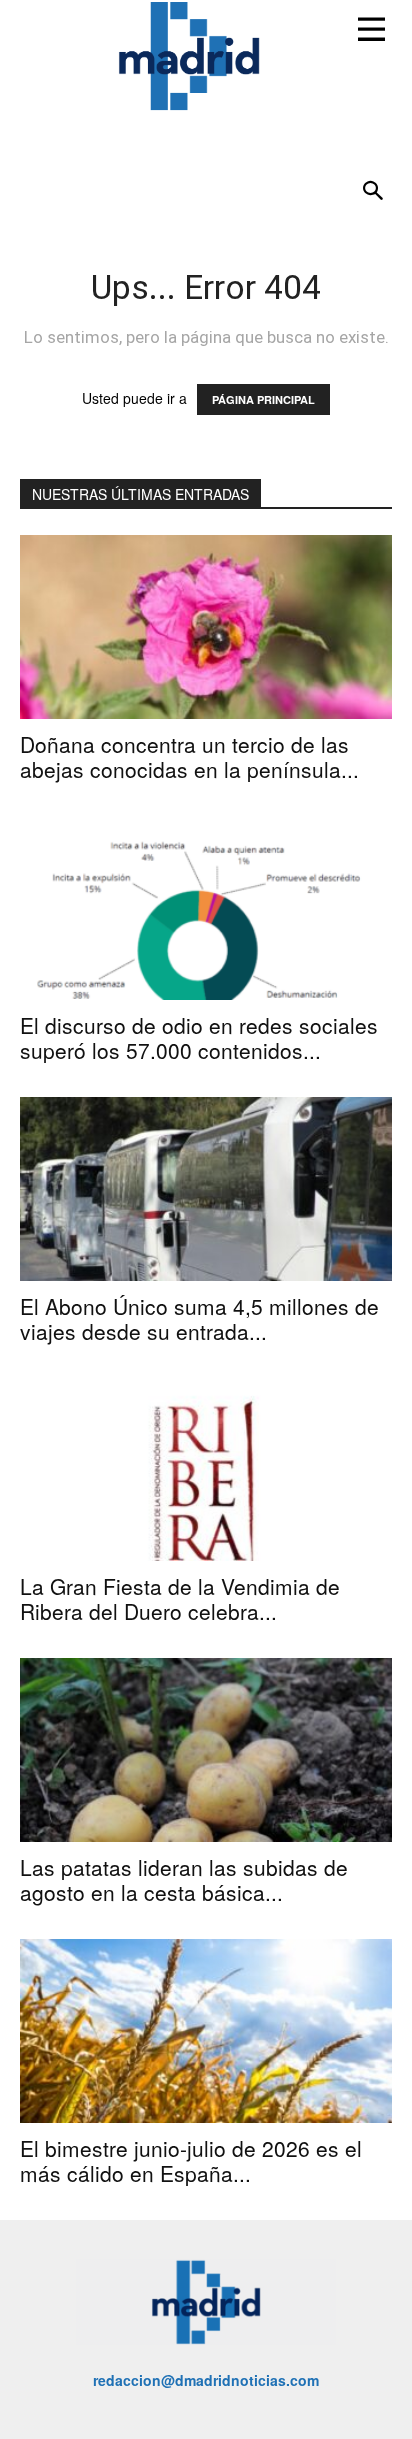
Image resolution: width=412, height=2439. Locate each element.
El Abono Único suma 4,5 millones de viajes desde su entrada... (199, 1318)
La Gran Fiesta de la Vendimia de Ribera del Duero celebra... (180, 1598)
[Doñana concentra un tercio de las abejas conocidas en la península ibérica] (206, 627)
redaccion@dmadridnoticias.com (206, 2380)
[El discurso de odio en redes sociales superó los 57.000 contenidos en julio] (206, 908)
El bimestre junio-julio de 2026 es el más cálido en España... (191, 2160)
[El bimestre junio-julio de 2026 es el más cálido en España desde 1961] (206, 2031)
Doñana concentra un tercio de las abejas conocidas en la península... (189, 756)
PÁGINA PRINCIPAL (263, 399)
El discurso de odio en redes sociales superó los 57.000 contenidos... (199, 1037)
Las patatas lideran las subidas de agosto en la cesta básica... (184, 1879)
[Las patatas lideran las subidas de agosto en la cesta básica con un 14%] (206, 1750)
